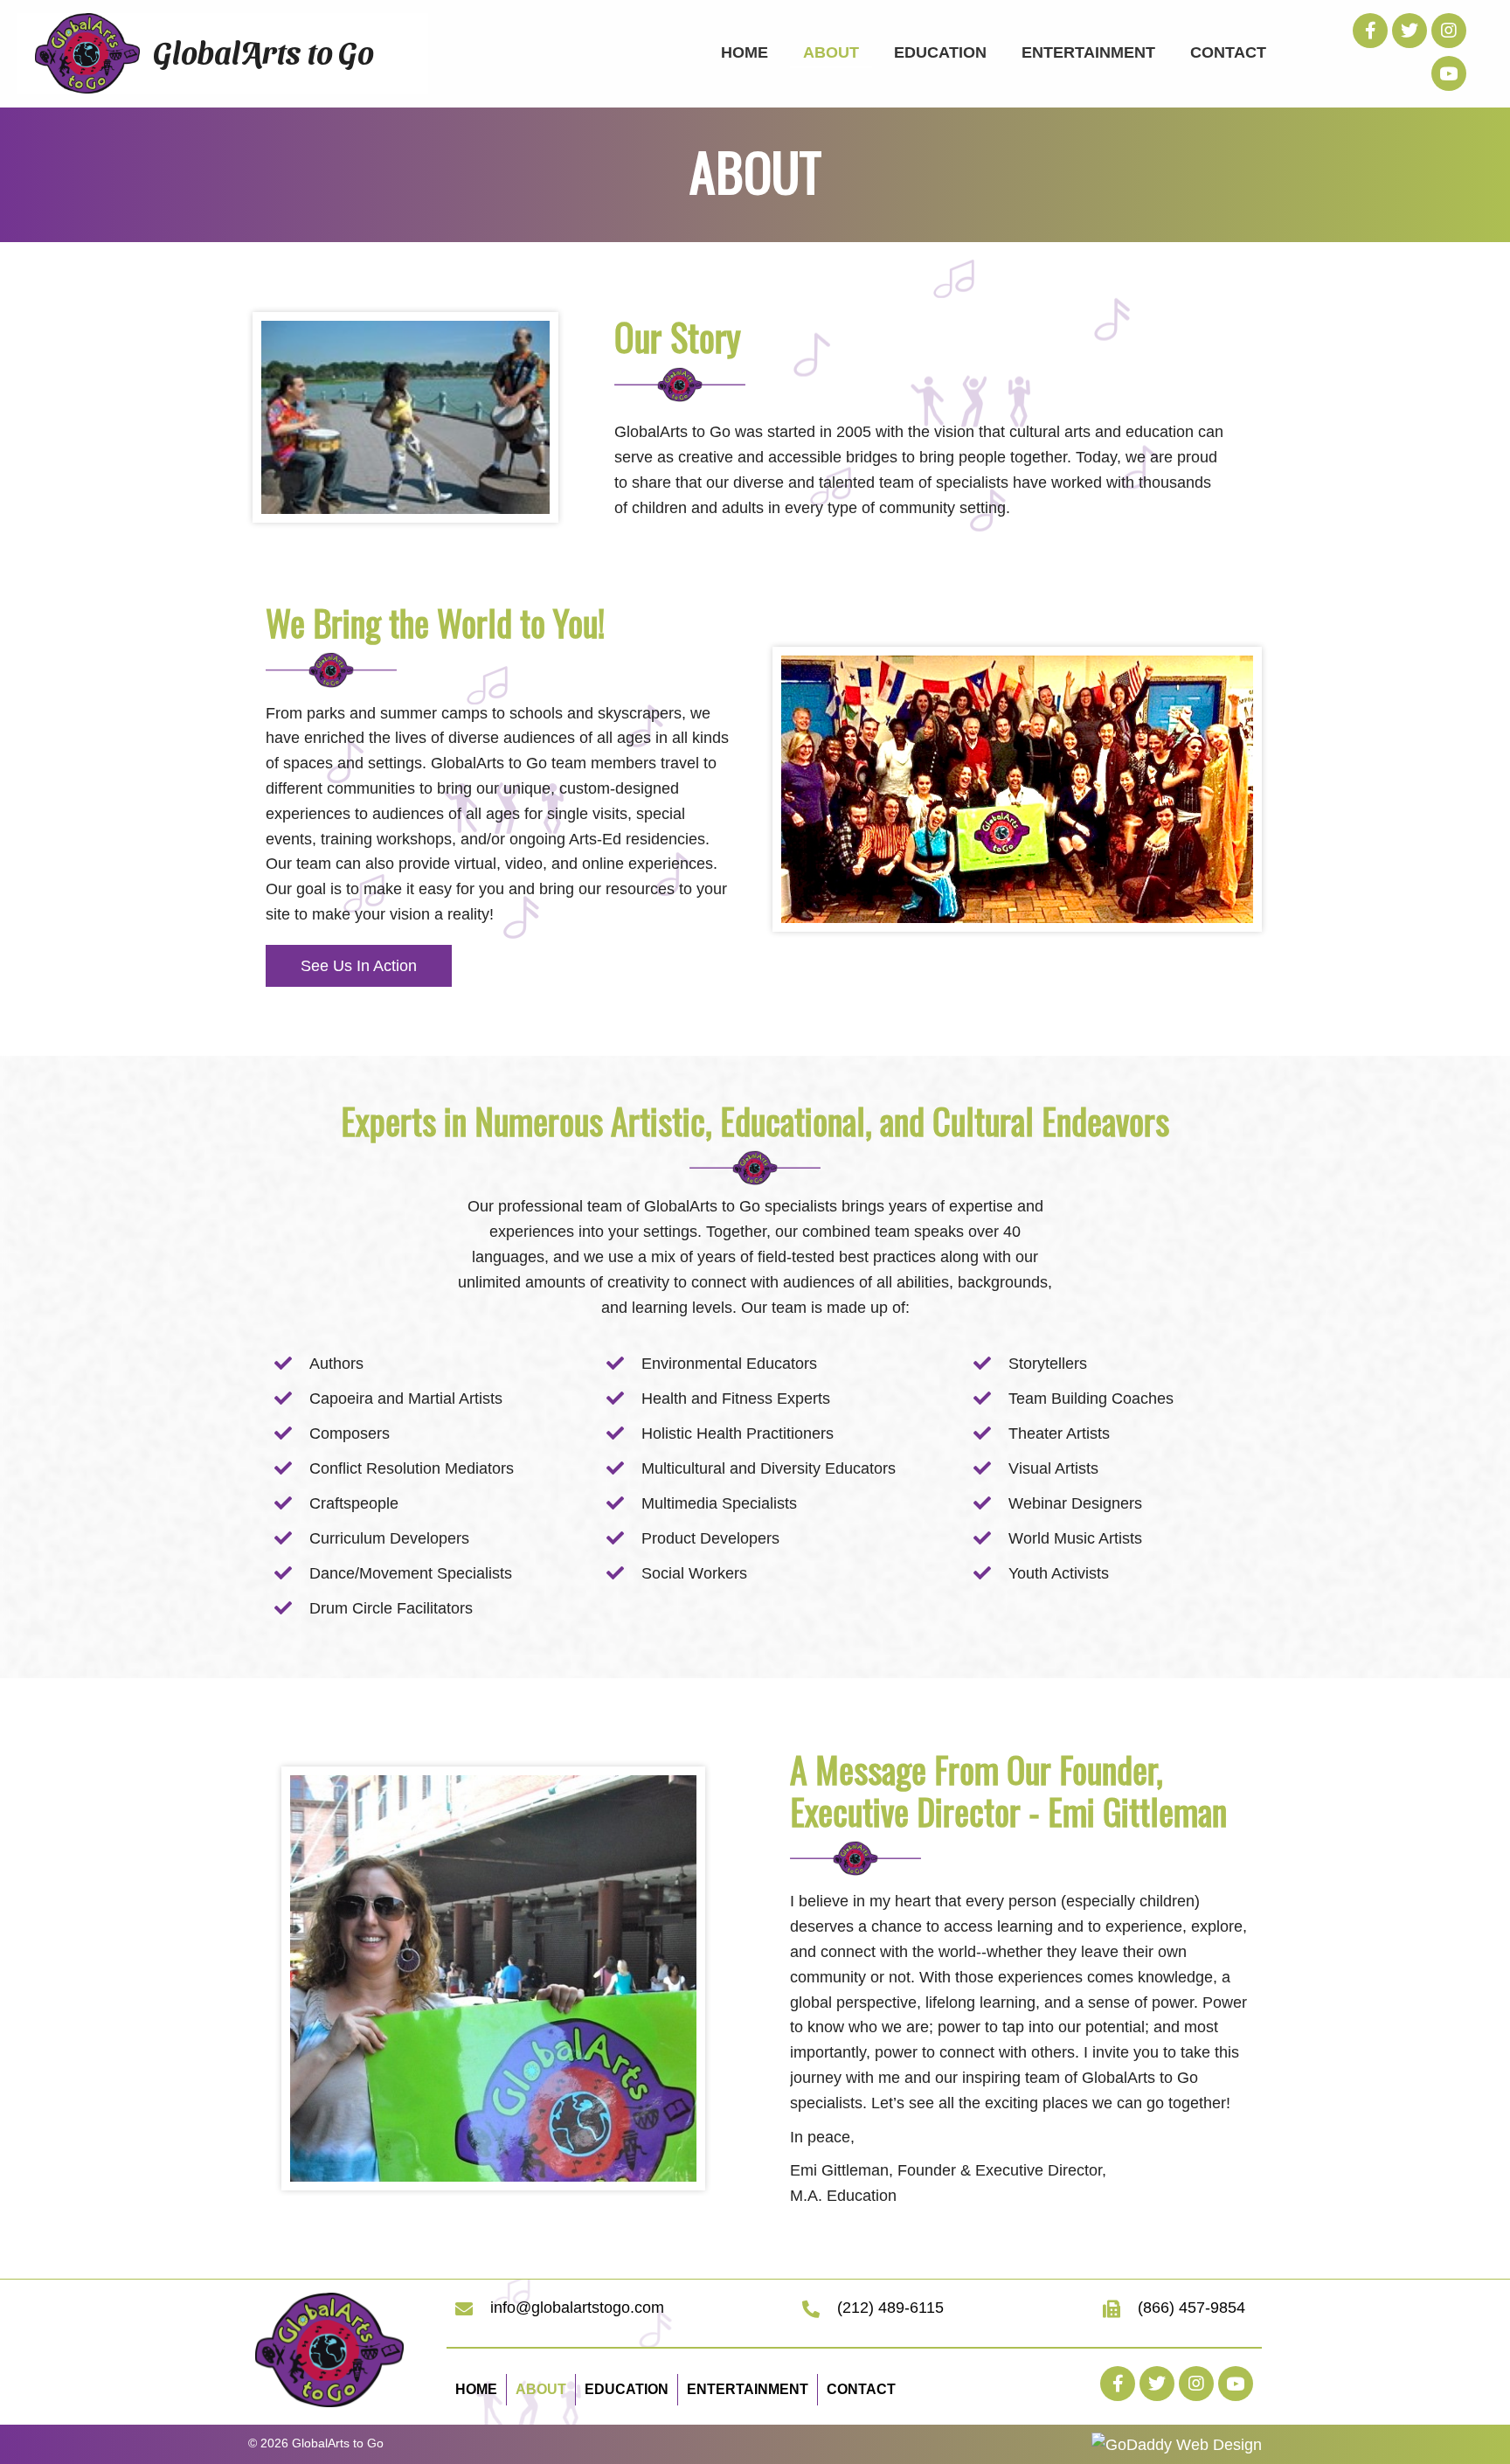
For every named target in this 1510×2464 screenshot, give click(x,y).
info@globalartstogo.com (577, 2308)
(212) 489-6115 (890, 2308)
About (541, 2389)
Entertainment (748, 2389)
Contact (861, 2389)
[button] (1370, 31)
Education (627, 2389)
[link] (745, 51)
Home (476, 2389)
